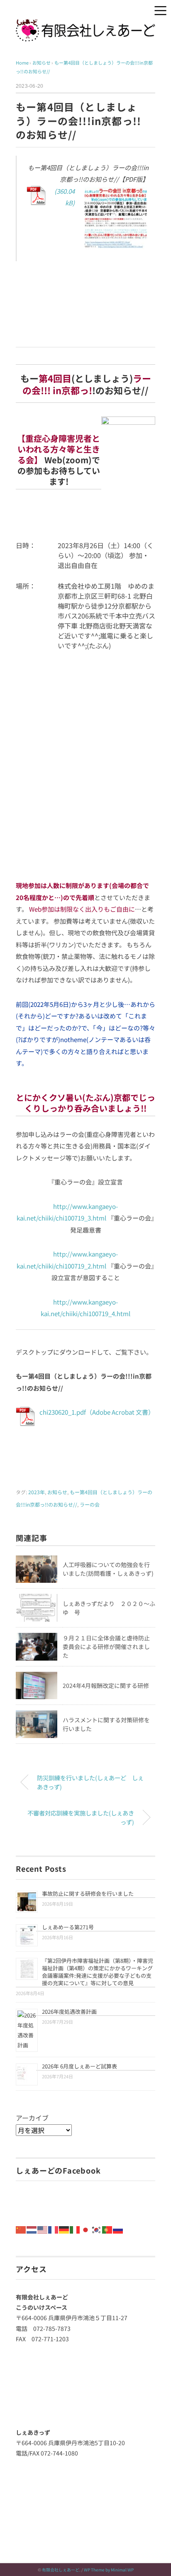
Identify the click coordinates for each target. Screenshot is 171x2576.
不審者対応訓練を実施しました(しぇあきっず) (81, 1817)
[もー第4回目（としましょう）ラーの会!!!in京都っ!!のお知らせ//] (88, 220)
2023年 (37, 1492)
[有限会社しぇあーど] (85, 25)
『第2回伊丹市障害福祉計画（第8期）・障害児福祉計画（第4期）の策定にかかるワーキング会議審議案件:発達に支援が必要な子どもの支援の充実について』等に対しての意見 (98, 1972)
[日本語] (86, 2229)
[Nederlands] (32, 2229)
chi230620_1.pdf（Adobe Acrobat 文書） (97, 1412)
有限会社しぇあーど (61, 2570)
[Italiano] (75, 2229)
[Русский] (118, 2229)
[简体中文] (21, 2229)
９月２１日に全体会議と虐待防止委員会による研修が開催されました (106, 1647)
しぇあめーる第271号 (68, 1927)
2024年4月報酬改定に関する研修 (106, 1685)
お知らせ (57, 1492)
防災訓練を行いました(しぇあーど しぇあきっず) (90, 1782)
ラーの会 (90, 1504)
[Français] (54, 2229)
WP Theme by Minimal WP (109, 2570)
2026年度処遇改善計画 (69, 2011)
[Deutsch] (64, 2229)
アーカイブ (32, 2118)
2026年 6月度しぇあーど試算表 (79, 2066)
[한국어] (97, 2229)
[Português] (107, 2229)
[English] (43, 2229)
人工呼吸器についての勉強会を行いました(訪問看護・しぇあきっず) (108, 1569)
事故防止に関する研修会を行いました (88, 1893)
